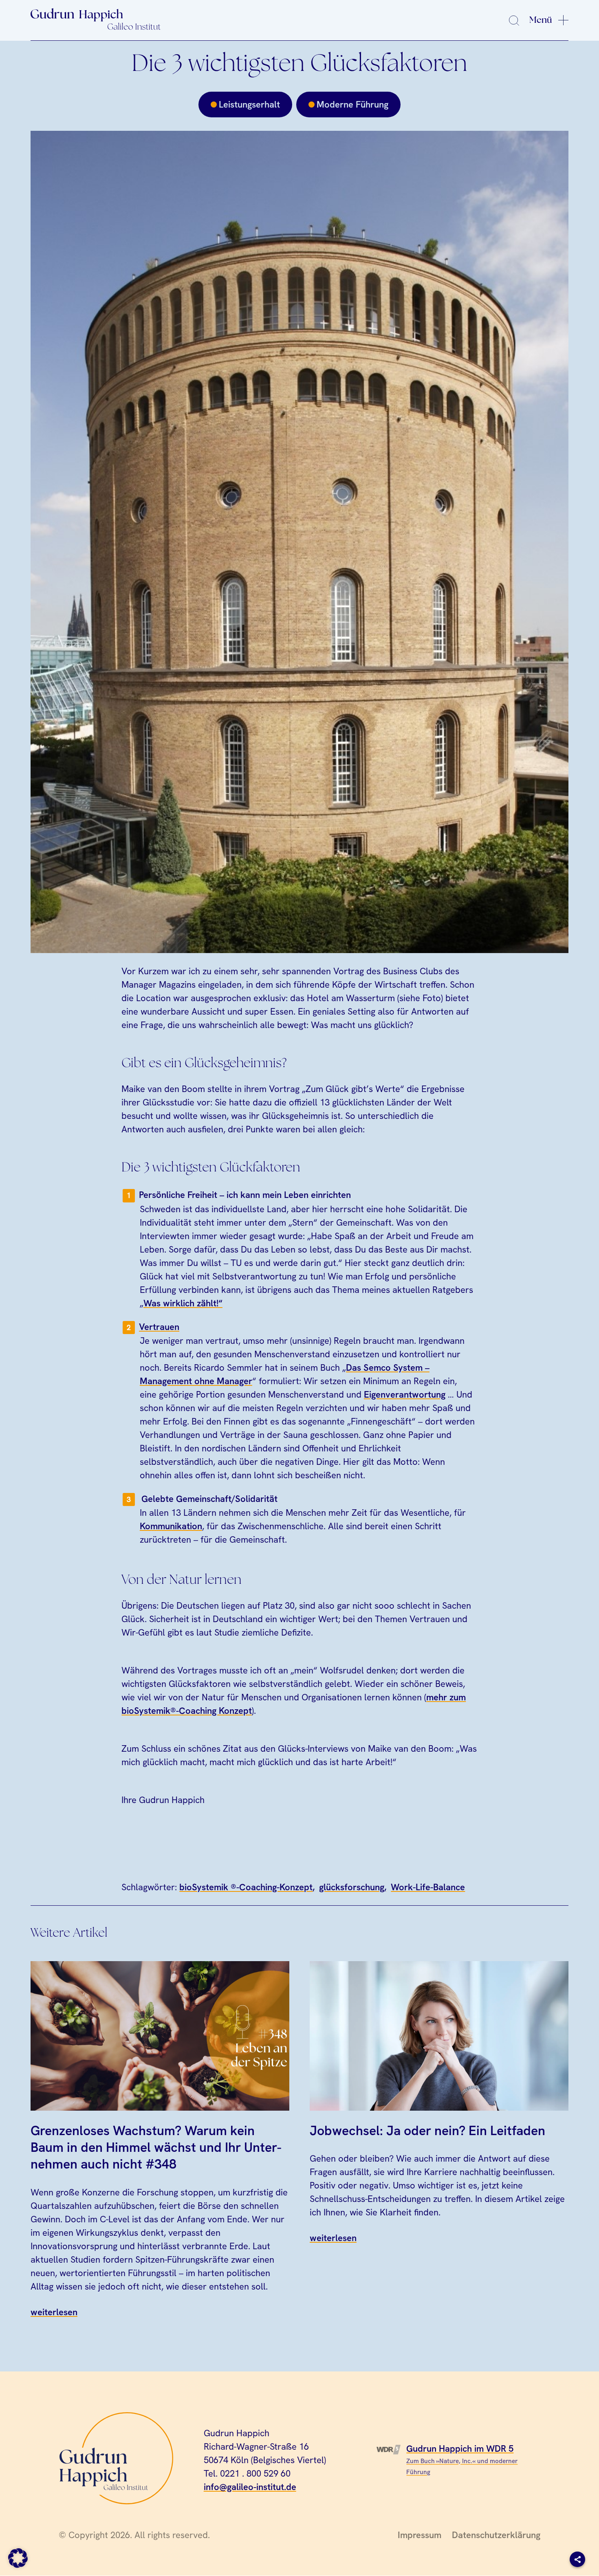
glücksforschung (352, 1887)
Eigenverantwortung (405, 1395)
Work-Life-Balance (428, 1887)
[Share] (577, 2559)
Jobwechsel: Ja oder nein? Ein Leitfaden (427, 2130)
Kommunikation (171, 1526)
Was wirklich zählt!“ (183, 1303)
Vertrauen (159, 1327)
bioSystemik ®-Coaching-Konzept (246, 1887)
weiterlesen (54, 2312)
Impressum (420, 2535)
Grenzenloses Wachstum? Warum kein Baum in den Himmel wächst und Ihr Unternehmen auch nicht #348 (156, 2147)
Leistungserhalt (249, 105)
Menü (541, 20)
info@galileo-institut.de (250, 2487)
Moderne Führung (352, 105)
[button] (18, 2558)
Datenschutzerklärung (496, 2535)
